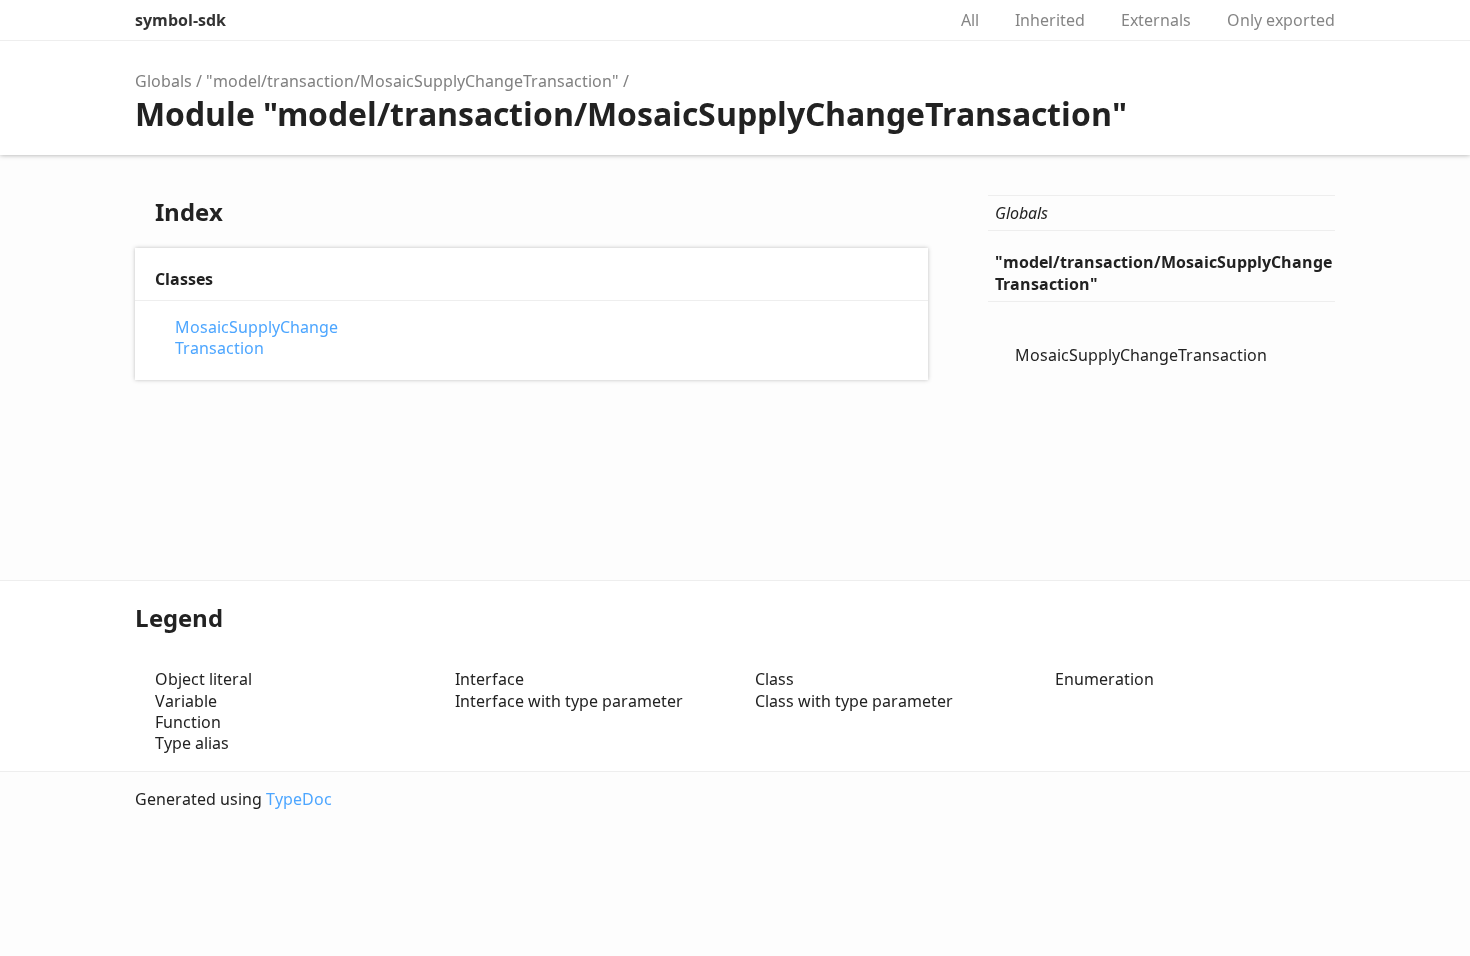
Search (909, 20)
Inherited (1050, 20)
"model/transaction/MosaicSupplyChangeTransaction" (412, 81)
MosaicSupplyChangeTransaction (256, 338)
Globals (163, 81)
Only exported (1281, 20)
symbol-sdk (180, 20)
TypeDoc (299, 799)
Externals (1156, 20)
